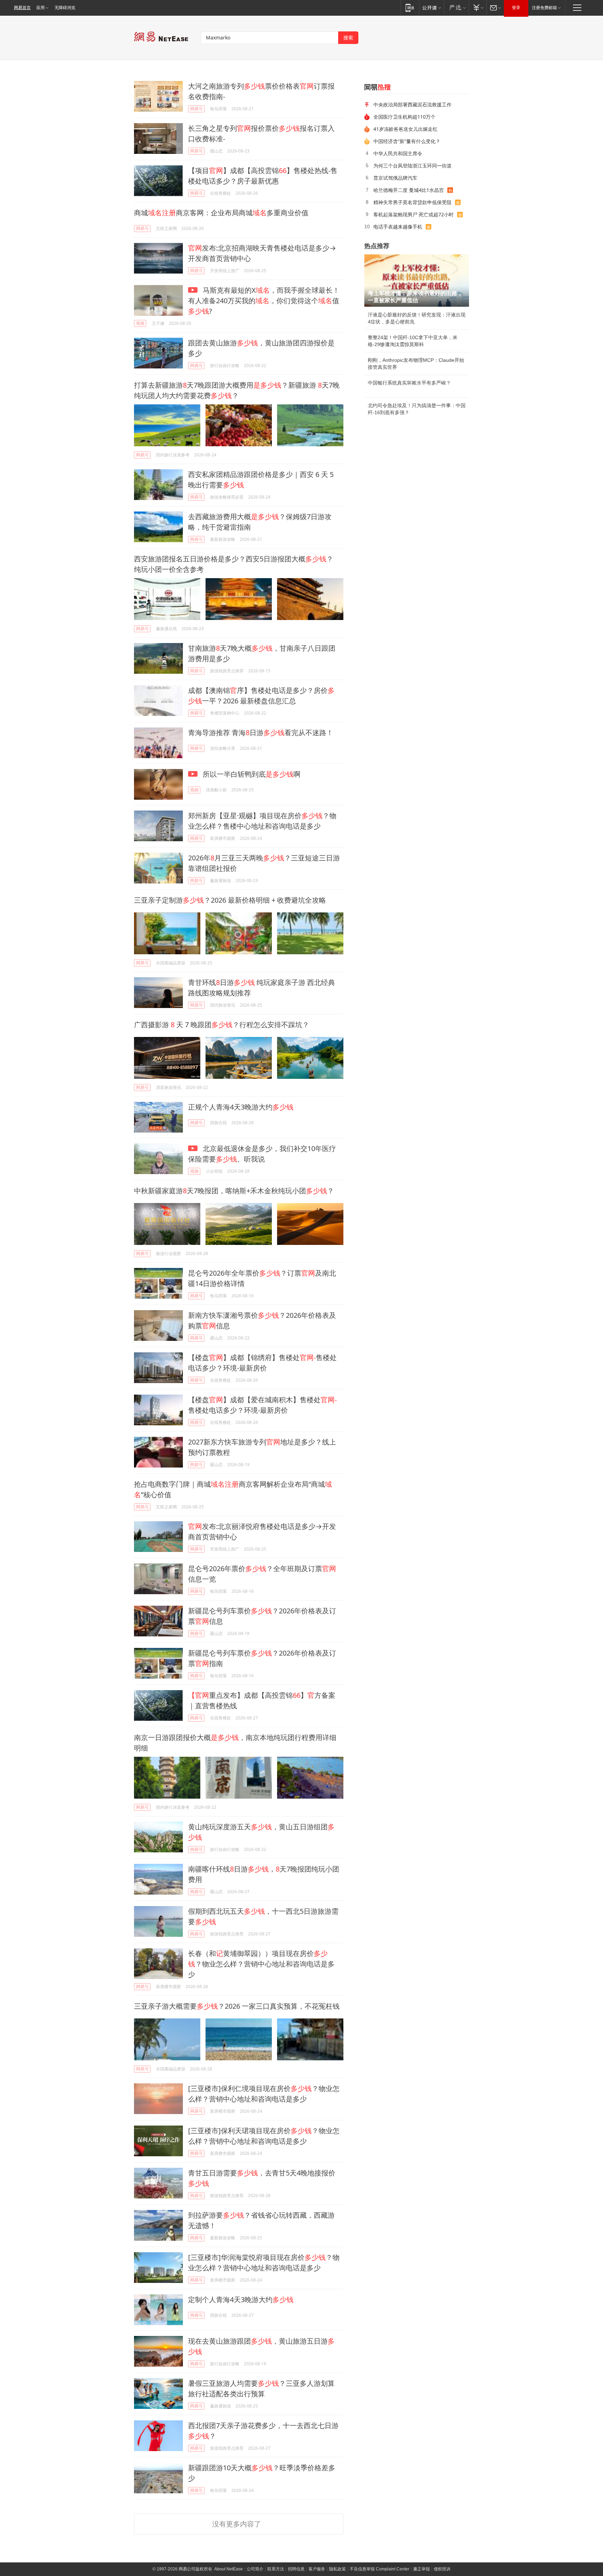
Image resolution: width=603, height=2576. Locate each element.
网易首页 (22, 8)
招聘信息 (296, 2569)
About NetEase (229, 2569)
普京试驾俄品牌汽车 (395, 178)
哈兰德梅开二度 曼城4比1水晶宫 (409, 190)
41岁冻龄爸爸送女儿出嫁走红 (405, 129)
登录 (516, 8)
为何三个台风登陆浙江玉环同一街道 (412, 166)
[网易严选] (456, 8)
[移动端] (410, 8)
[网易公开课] (431, 8)
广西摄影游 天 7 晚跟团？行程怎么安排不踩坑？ (222, 1025)
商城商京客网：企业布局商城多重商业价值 (221, 213)
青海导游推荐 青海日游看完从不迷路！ (261, 733)
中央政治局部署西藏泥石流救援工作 (412, 104)
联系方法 (276, 2569)
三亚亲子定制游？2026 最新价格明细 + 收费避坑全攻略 (230, 900)
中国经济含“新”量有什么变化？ (407, 141)
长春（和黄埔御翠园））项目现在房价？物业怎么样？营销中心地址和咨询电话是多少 (261, 1964)
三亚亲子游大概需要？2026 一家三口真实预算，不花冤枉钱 (237, 2006)
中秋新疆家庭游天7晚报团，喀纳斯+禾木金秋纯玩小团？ (234, 1191)
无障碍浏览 (65, 8)
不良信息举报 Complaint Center (379, 2569)
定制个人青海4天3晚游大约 (241, 2299)
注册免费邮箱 (544, 8)
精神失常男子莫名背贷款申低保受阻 (412, 202)
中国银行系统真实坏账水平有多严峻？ (409, 383)
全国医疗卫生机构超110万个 (404, 117)
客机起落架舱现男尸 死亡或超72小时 (414, 214)
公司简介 (255, 2569)
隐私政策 (337, 2569)
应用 (40, 8)
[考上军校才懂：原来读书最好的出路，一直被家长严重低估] (417, 281)
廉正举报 (422, 2569)
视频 (140, 323)
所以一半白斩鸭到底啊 (251, 774)
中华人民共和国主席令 (398, 153)
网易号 (196, 109)
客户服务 (317, 2569)
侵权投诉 (442, 2569)
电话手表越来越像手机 (398, 227)
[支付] (478, 8)
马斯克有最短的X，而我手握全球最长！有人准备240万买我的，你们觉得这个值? (264, 301)
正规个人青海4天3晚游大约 (241, 1107)
